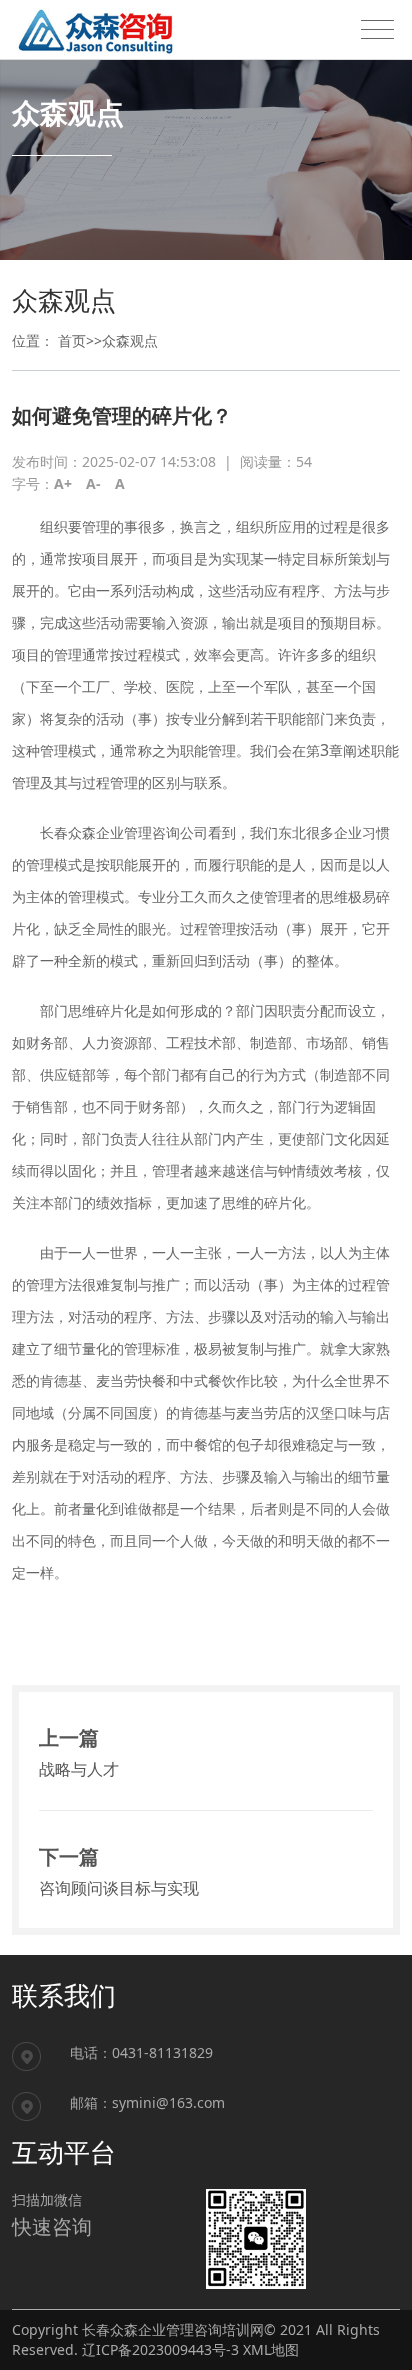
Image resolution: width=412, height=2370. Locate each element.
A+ (63, 483)
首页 (72, 340)
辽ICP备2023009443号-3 (160, 2349)
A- (93, 483)
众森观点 (130, 340)
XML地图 (271, 2349)
